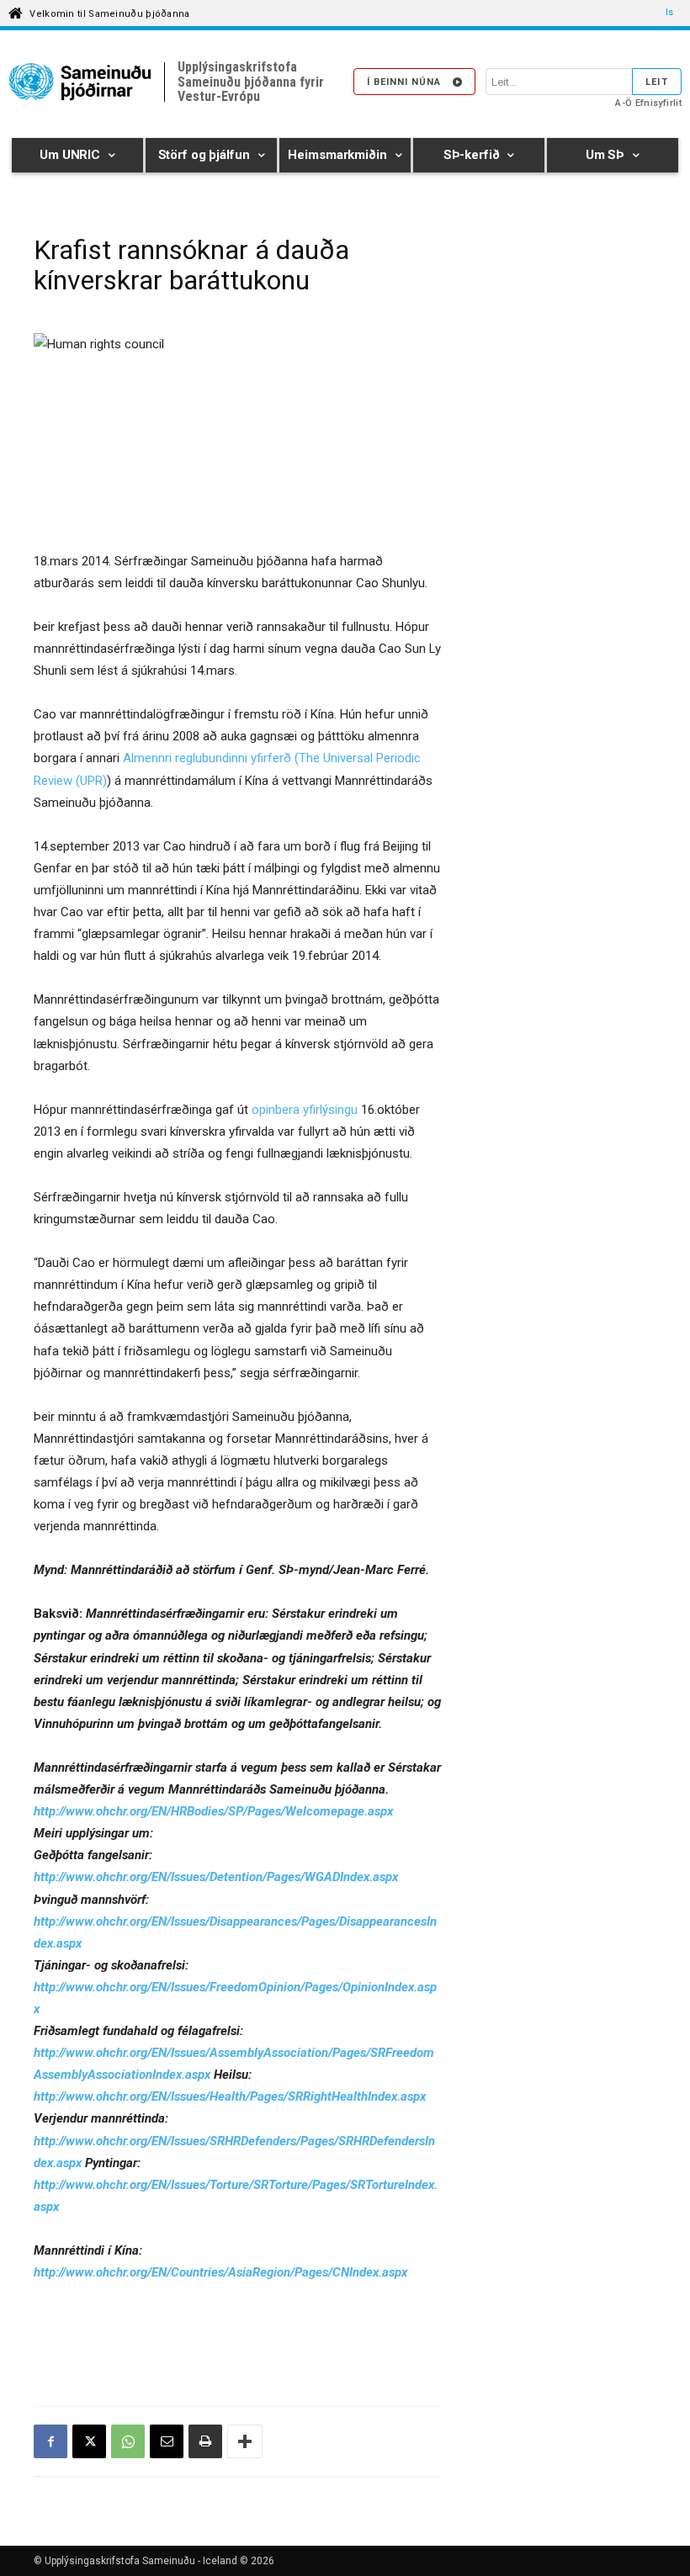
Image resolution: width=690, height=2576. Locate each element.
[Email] (167, 2441)
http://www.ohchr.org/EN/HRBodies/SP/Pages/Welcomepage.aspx (213, 1811)
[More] (245, 2441)
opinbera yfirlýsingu (305, 1110)
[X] (89, 2441)
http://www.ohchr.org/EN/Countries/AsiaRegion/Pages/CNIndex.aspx (220, 2272)
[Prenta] (205, 2441)
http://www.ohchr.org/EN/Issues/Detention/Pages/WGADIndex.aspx (216, 1877)
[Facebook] (50, 2441)
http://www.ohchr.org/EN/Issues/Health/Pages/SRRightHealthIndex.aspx (230, 2096)
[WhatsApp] (128, 2441)
